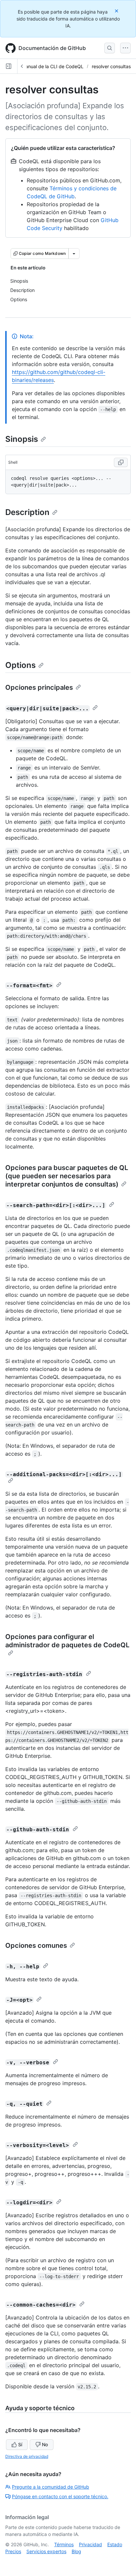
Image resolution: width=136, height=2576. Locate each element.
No (45, 2444)
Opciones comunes (36, 1945)
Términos (64, 2544)
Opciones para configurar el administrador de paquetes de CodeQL (67, 1641)
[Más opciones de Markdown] (74, 254)
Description (27, 512)
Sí (20, 2444)
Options (20, 665)
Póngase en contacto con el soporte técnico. (60, 2496)
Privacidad (90, 2544)
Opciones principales (39, 687)
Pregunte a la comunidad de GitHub (51, 2487)
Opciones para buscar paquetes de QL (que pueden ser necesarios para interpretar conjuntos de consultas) (67, 1176)
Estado (115, 2544)
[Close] (117, 11)
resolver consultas (111, 66)
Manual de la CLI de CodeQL (52, 66)
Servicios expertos (46, 2551)
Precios (13, 2551)
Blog (76, 2551)
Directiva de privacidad (27, 2456)
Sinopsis (22, 439)
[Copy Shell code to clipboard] (121, 462)
